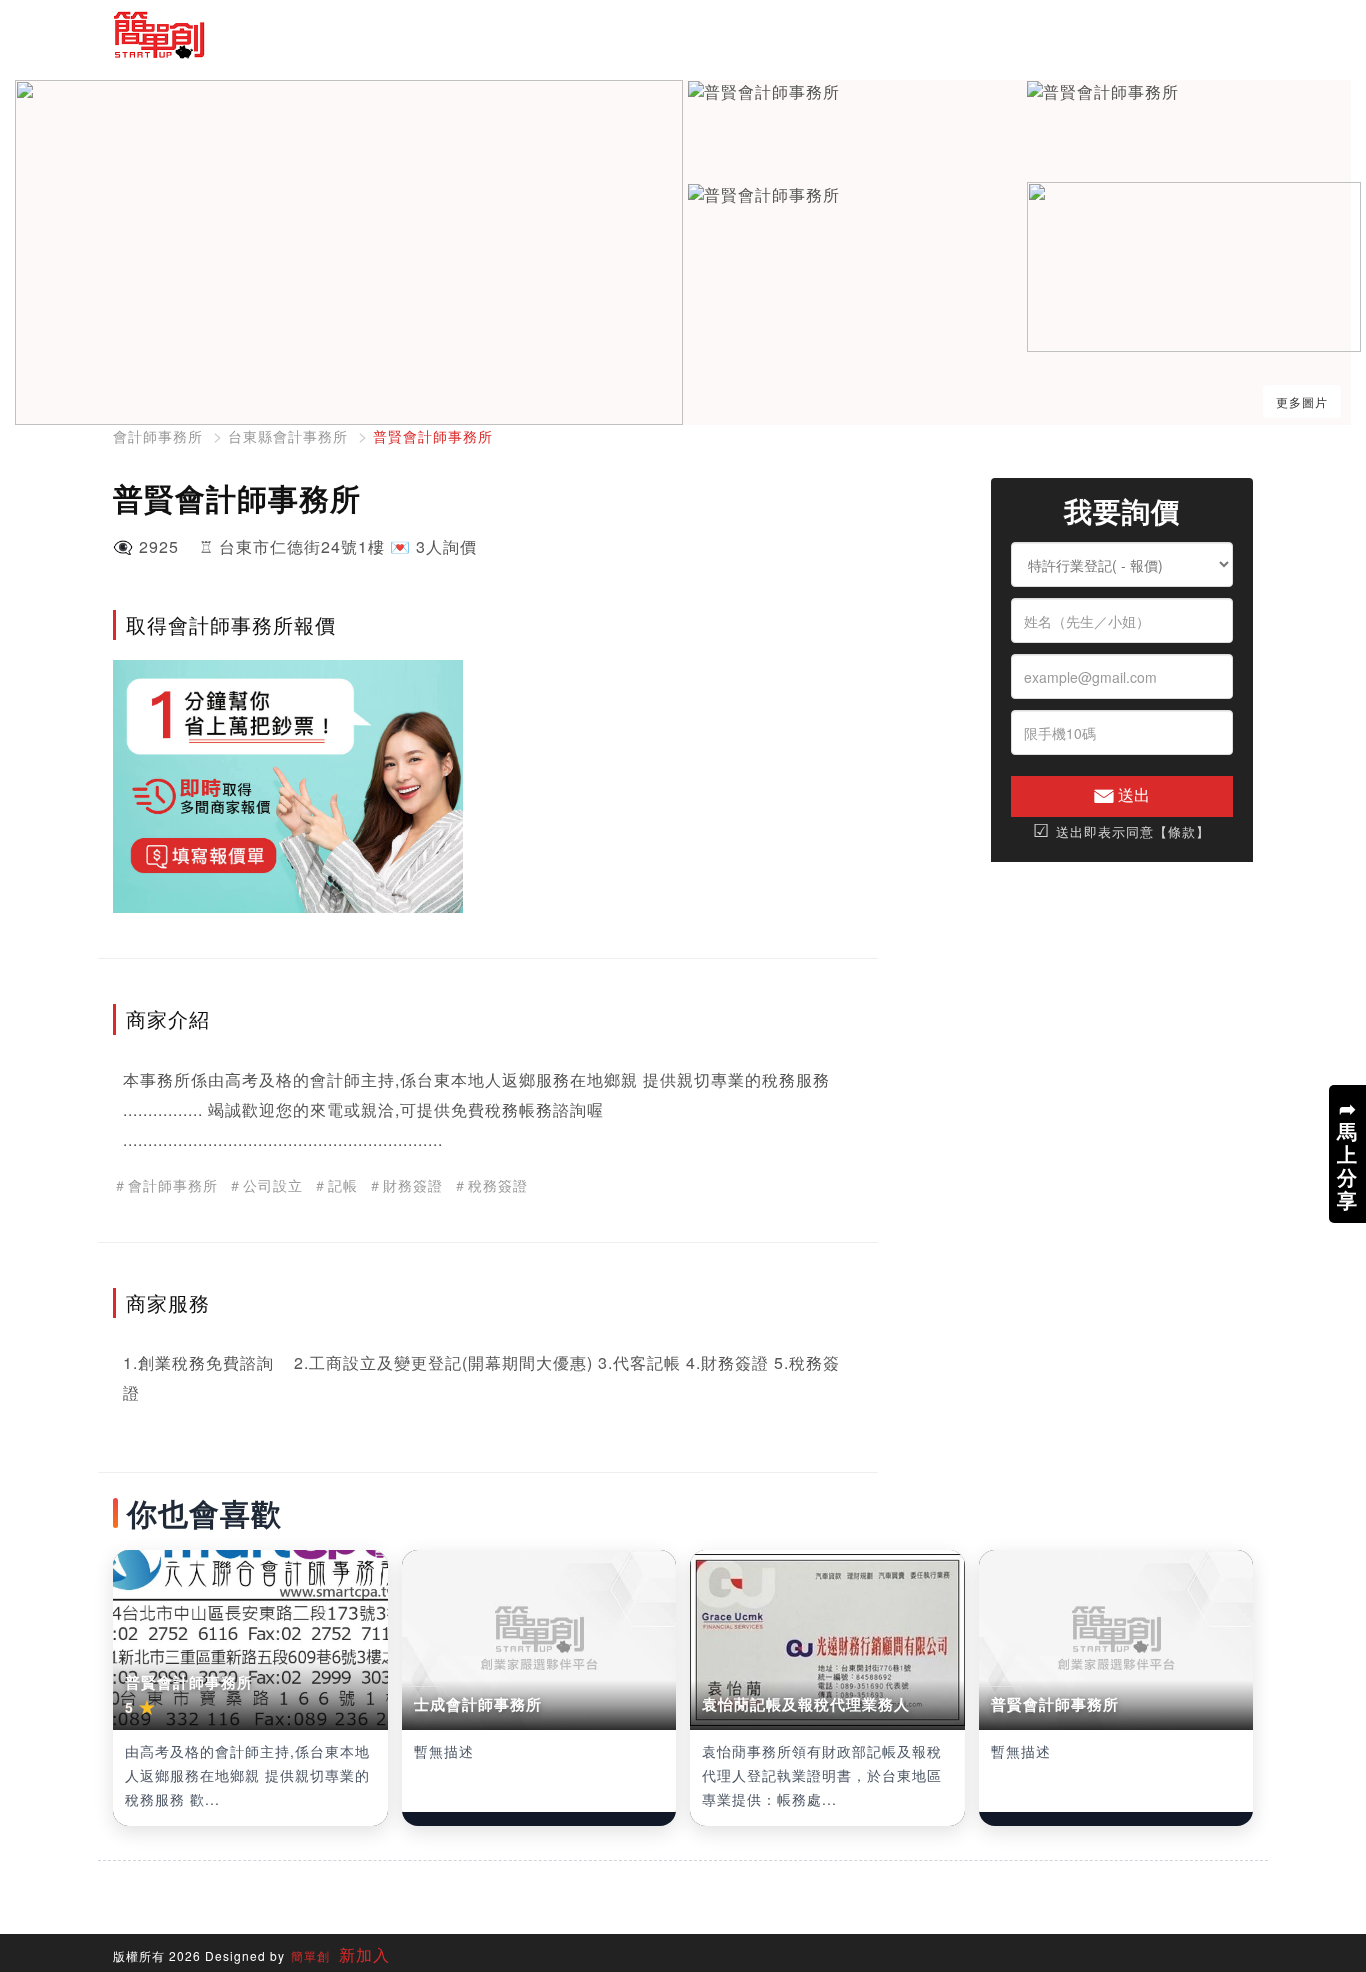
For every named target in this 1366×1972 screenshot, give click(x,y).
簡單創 (310, 1955)
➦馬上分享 (1347, 1153)
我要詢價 (1122, 511)
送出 (1132, 794)
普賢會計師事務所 (433, 436)
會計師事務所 (158, 436)
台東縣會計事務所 (288, 436)
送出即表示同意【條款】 (1121, 830)
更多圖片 (1302, 401)
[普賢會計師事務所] (764, 92)
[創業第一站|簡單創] (390, 35)
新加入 (362, 1954)
